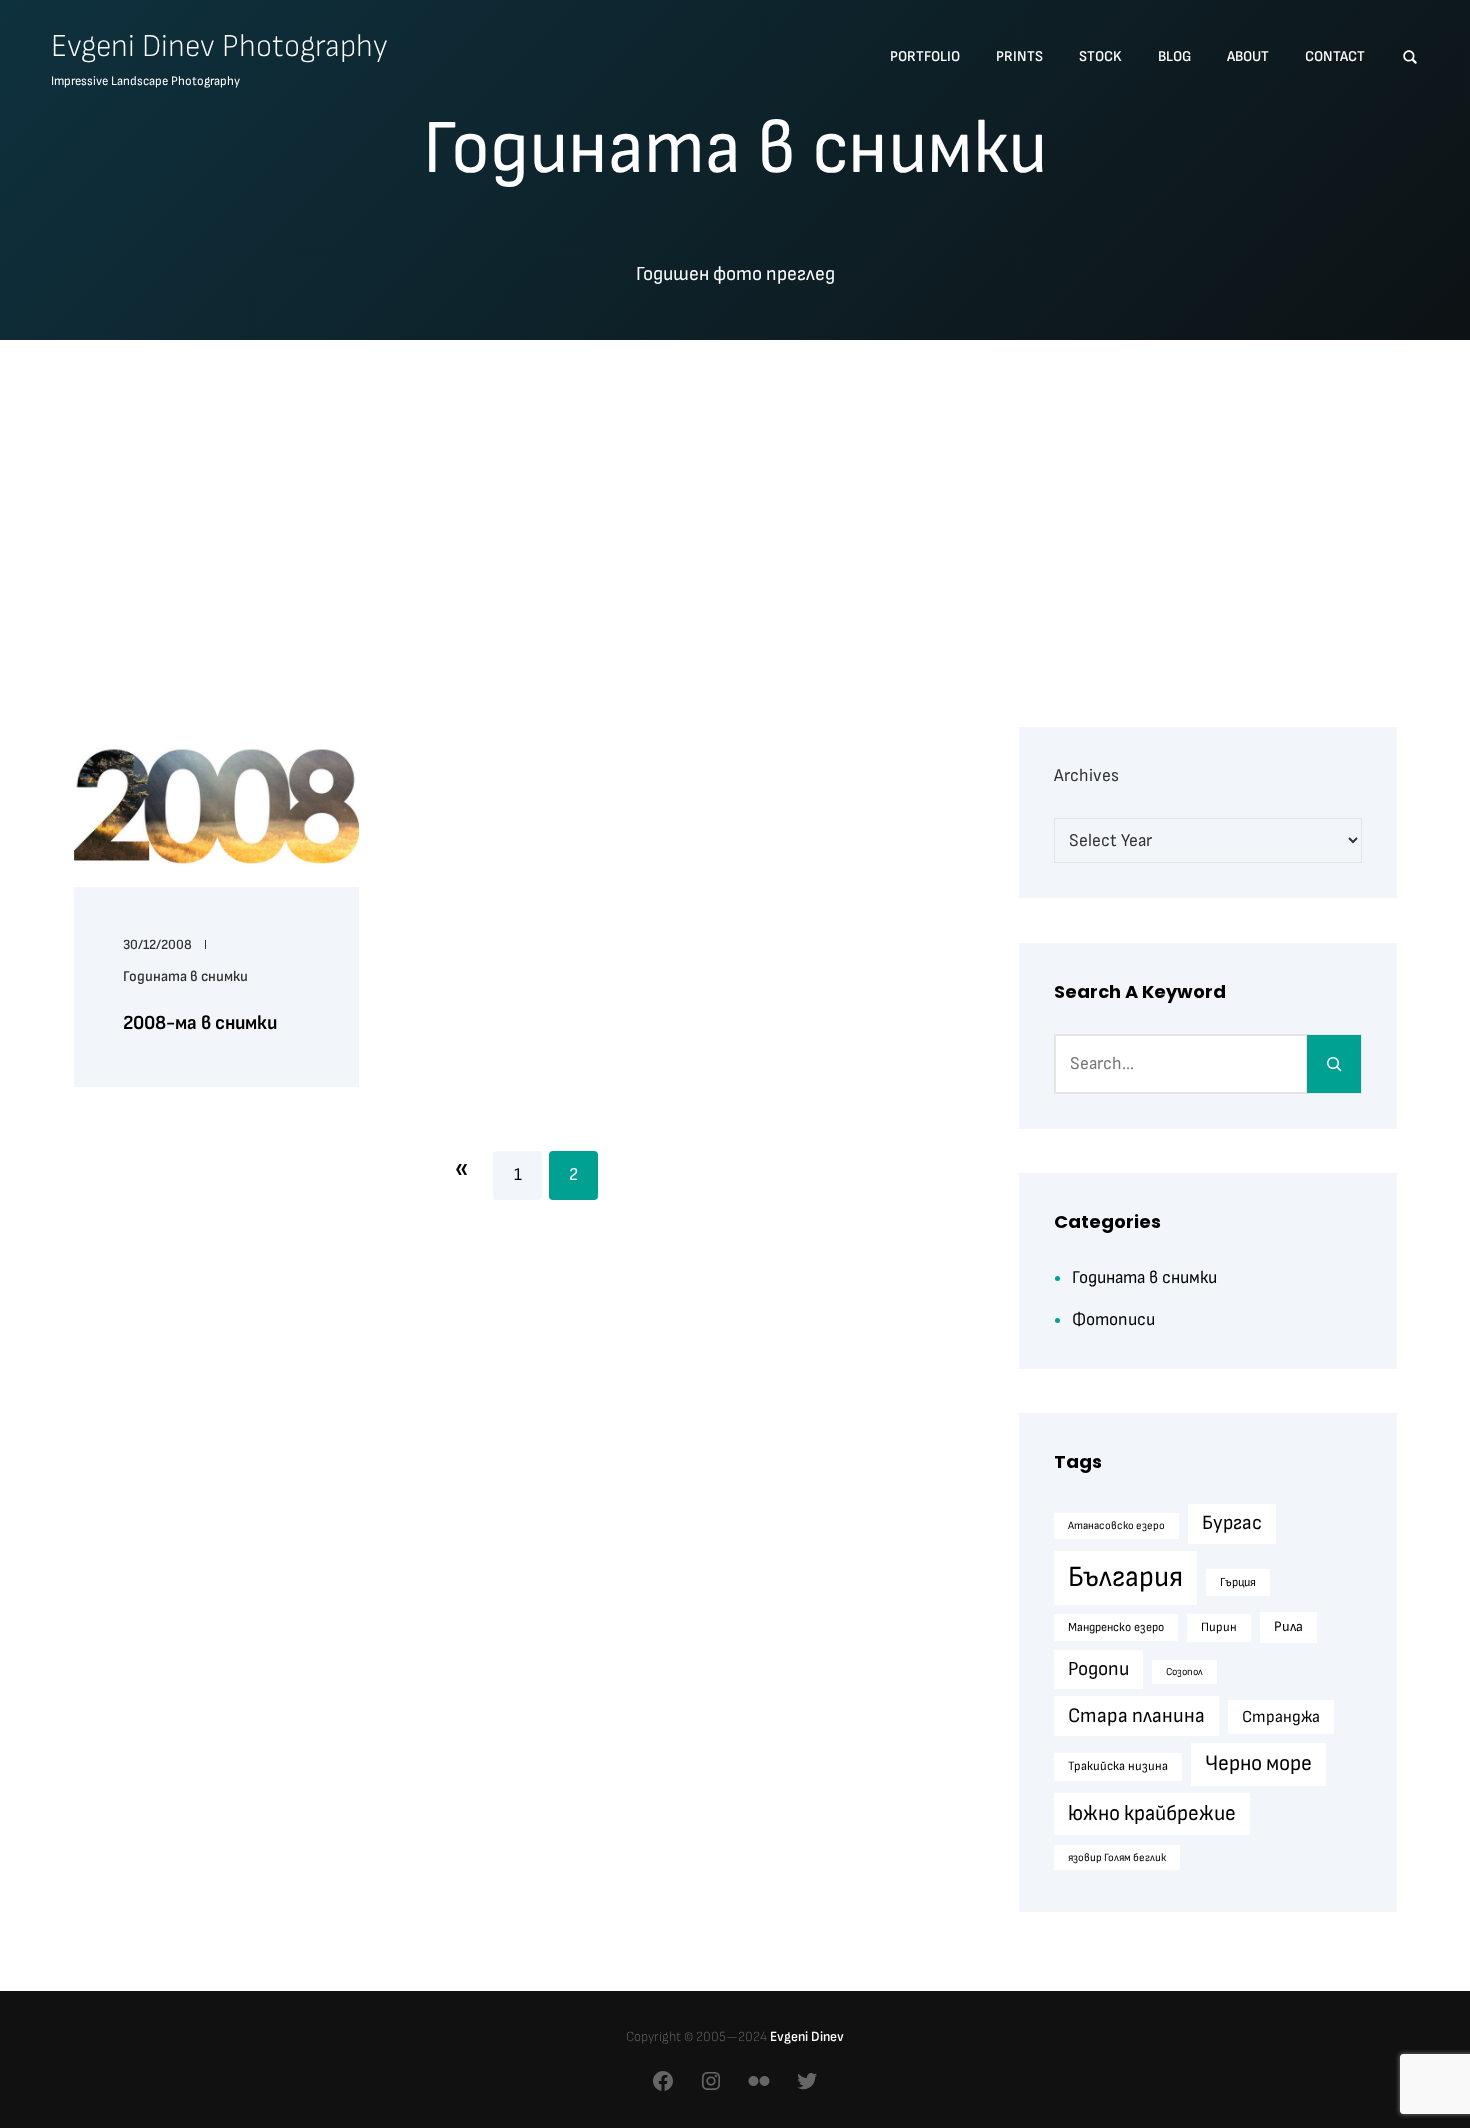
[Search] (1334, 1064)
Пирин (1219, 1627)
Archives (1086, 775)
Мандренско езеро (1116, 1627)
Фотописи (1113, 1319)
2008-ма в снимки (200, 1023)
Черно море (1258, 1763)
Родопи (1098, 1669)
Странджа (1281, 1717)
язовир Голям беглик (1117, 1857)
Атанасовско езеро (1116, 1525)
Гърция (1238, 1582)
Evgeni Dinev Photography (219, 46)
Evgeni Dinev (807, 2036)
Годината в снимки (185, 976)
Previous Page (461, 1168)
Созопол (1184, 1671)
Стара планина (1136, 1715)
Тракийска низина (1118, 1766)
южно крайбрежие (1152, 1813)
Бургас (1232, 1523)
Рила (1288, 1626)
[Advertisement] (735, 507)
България (1125, 1577)
